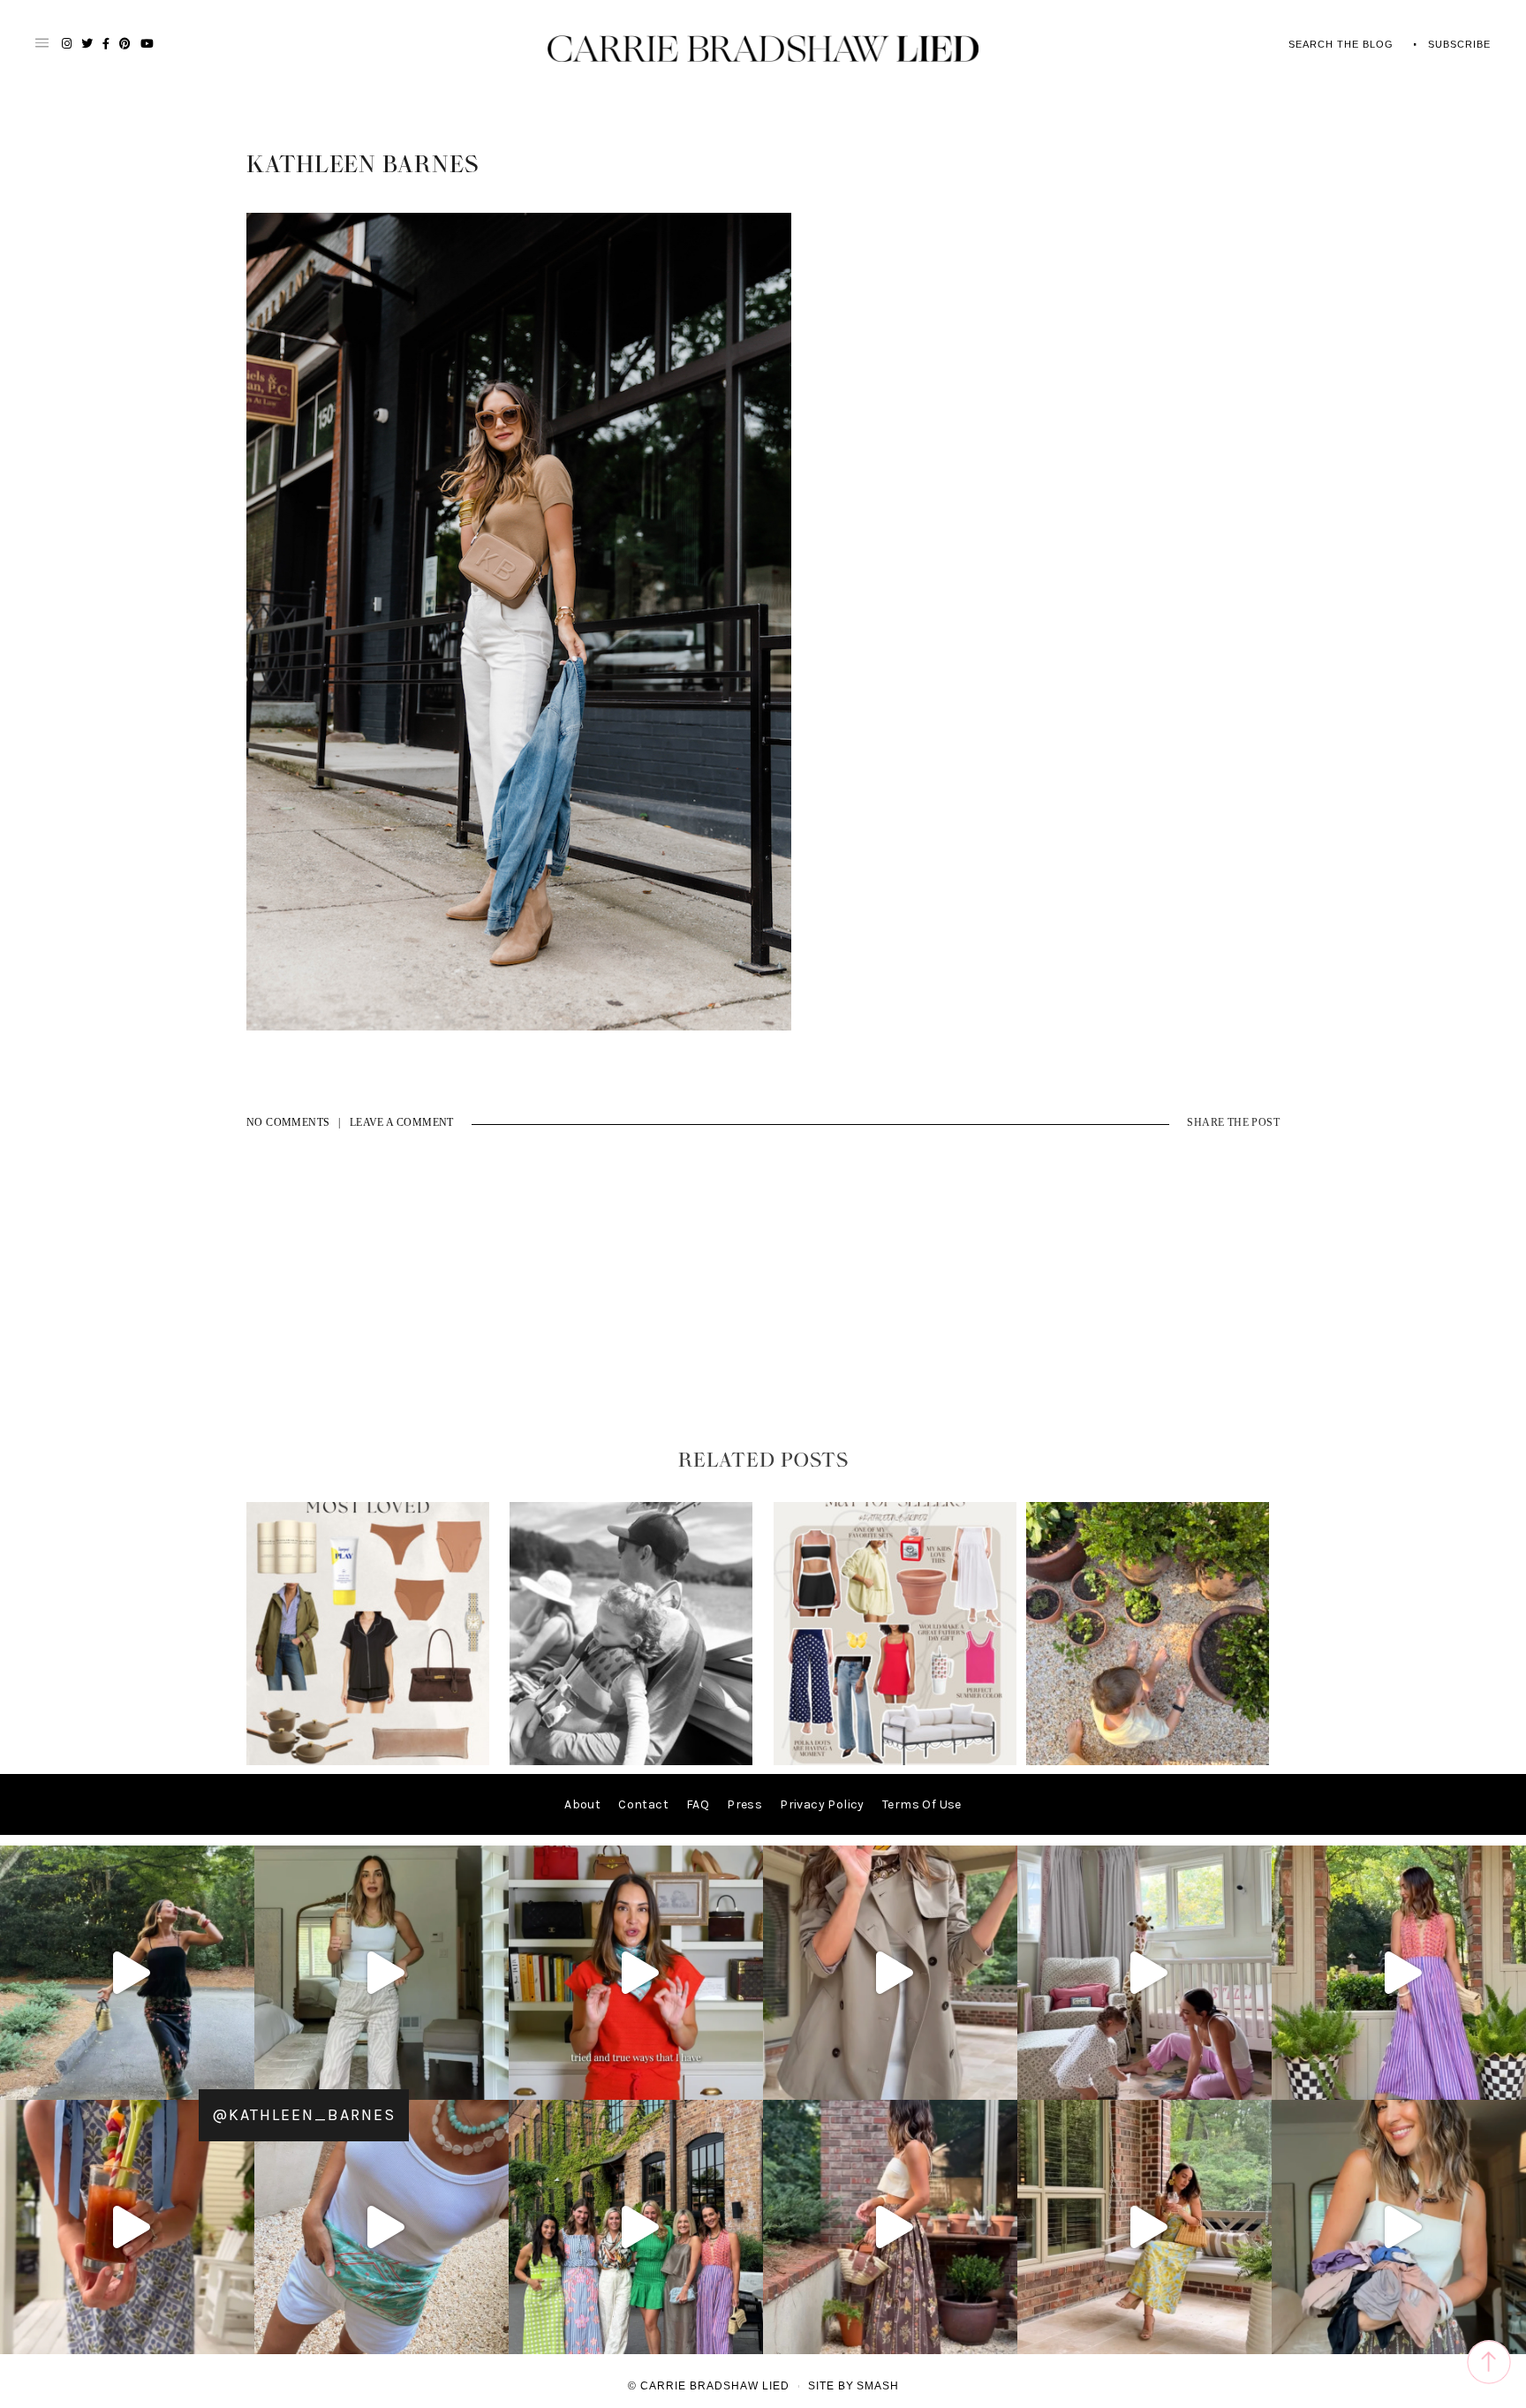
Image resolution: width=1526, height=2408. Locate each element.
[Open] (127, 1973)
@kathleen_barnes (304, 2115)
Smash (878, 2386)
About (582, 1804)
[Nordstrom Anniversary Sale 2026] (368, 1761)
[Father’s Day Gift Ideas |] (631, 1761)
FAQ (698, 1804)
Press (744, 1804)
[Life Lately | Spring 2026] (1148, 1761)
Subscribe (1459, 44)
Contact (643, 1804)
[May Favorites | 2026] (895, 1761)
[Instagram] (237, 2078)
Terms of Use (922, 1804)
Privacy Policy (822, 1804)
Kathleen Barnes (363, 165)
